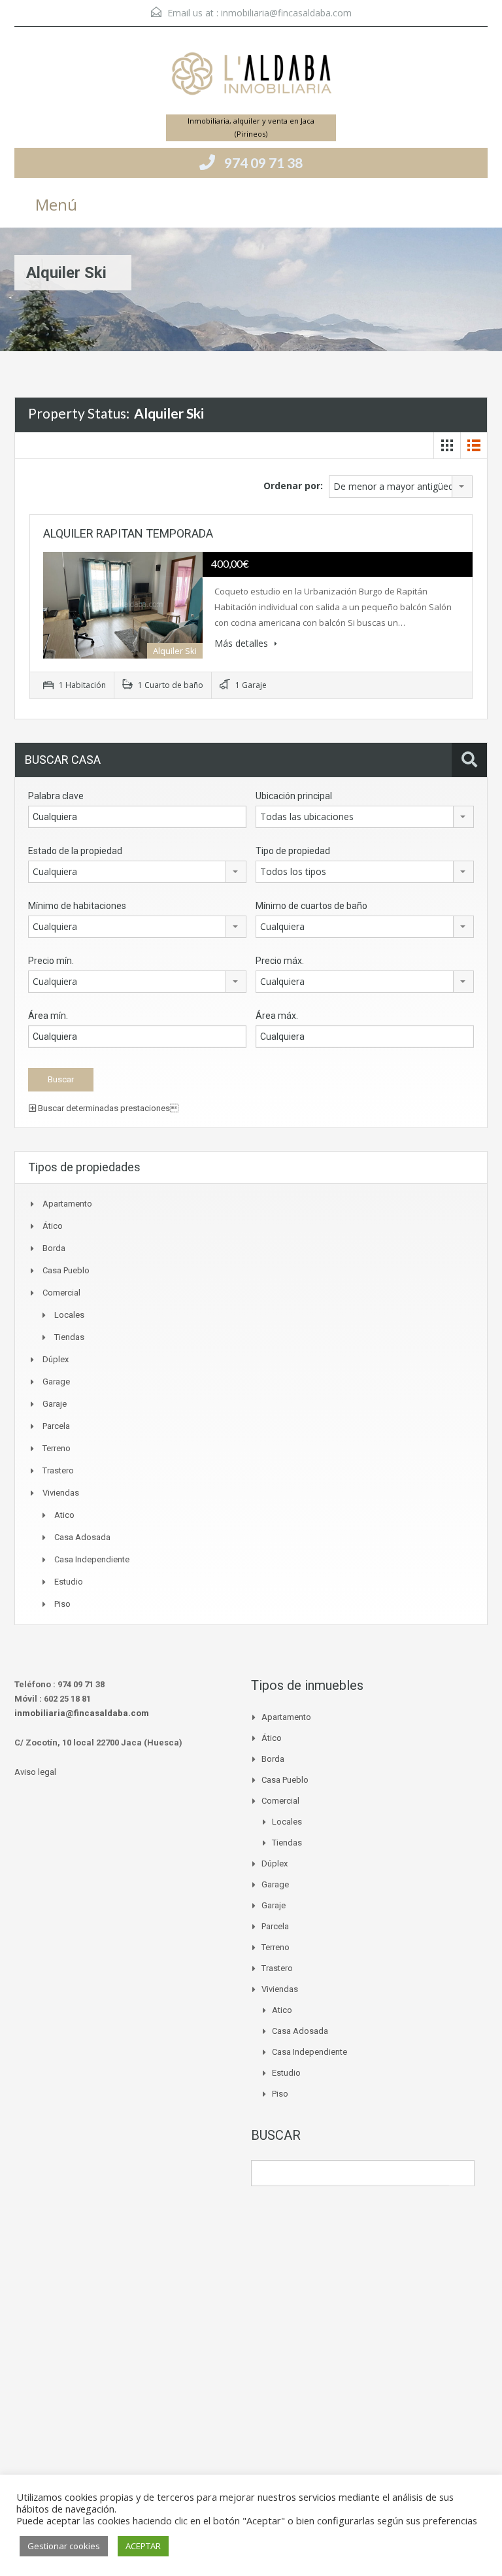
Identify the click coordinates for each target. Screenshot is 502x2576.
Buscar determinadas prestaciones (107, 1108)
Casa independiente (92, 1559)
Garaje (55, 1404)
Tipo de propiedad (293, 851)
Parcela (56, 1426)
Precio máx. (280, 961)
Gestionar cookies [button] (64, 2546)
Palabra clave (56, 796)
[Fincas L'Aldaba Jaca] (251, 76)
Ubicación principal (294, 796)
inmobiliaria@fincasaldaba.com (286, 13)
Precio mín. (51, 961)
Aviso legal (35, 1772)
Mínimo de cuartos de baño (311, 906)
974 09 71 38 (263, 163)
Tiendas (69, 1337)
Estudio (69, 1582)
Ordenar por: (293, 486)
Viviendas (61, 1493)
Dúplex (56, 1359)
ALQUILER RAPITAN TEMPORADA (128, 533)
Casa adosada (82, 1537)
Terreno (57, 1448)
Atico (64, 1515)
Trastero (58, 1470)
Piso (62, 1604)
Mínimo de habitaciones (77, 906)
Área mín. (48, 1016)
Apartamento (67, 1204)
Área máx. (277, 1016)
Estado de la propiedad (75, 851)
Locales (69, 1315)
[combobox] (401, 487)
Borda (54, 1248)
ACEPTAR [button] (143, 2546)
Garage (56, 1382)
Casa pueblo (66, 1270)
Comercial (61, 1293)
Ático (53, 1226)
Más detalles (243, 643)
